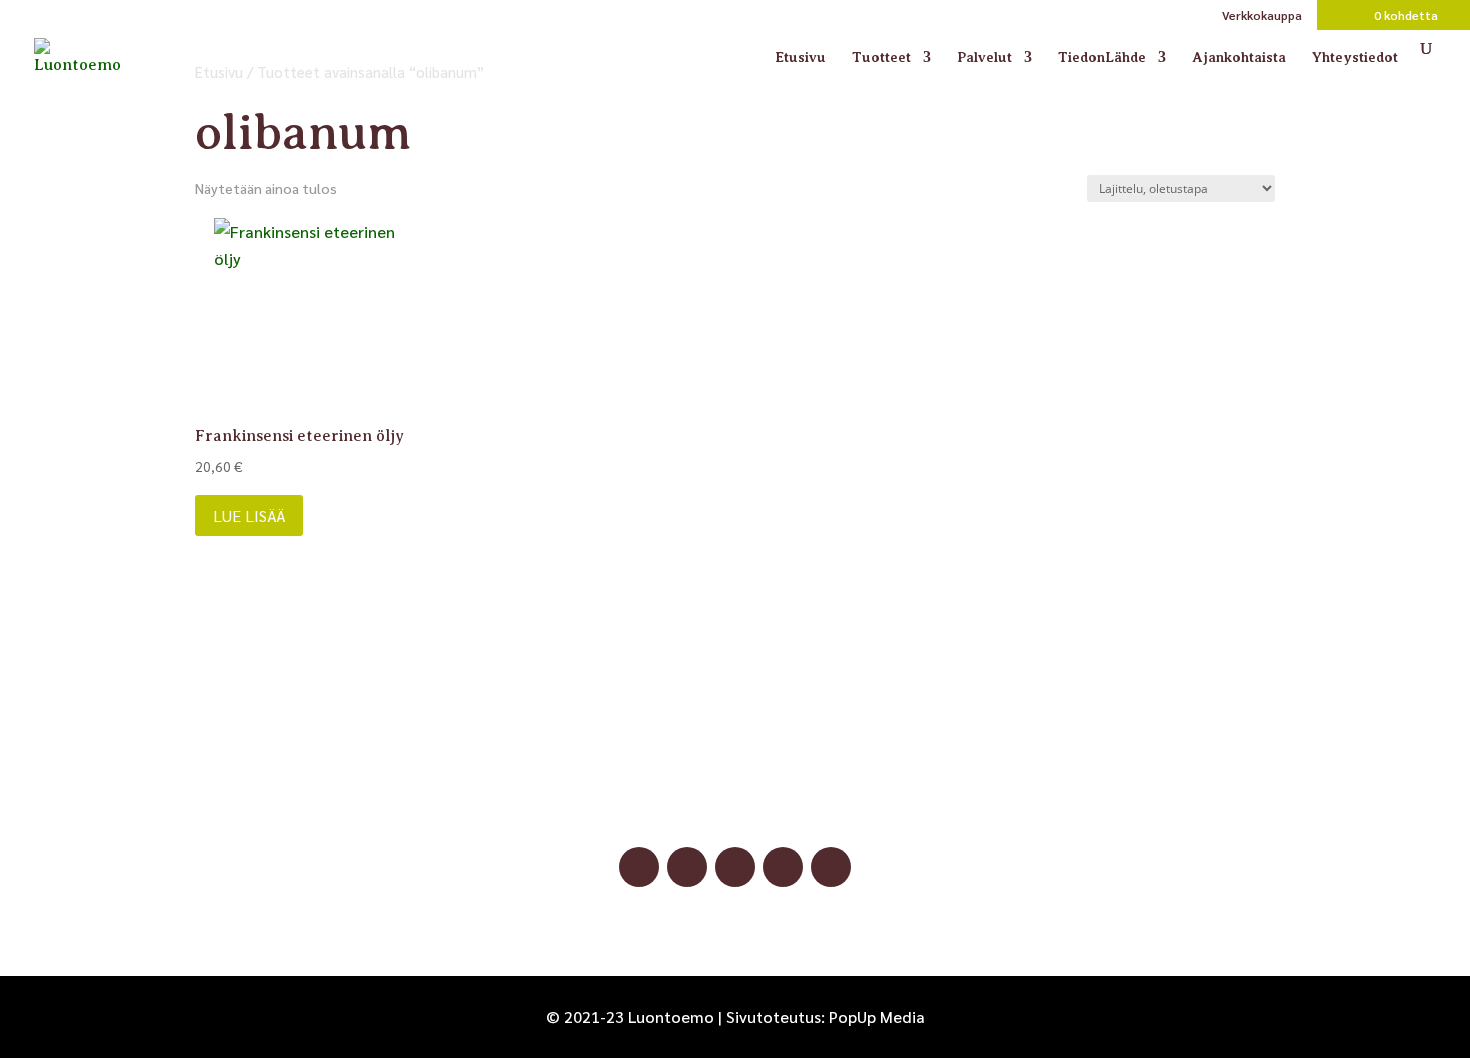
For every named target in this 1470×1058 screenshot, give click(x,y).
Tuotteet (881, 57)
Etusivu (800, 57)
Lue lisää (249, 515)
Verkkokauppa (1262, 16)
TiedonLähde (1102, 57)
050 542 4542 (735, 776)
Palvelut (984, 57)
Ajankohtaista (1239, 57)
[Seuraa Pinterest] (735, 867)
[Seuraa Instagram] (687, 867)
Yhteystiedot (1355, 57)
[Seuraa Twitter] (831, 867)
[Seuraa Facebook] (639, 867)
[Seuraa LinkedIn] (783, 867)
